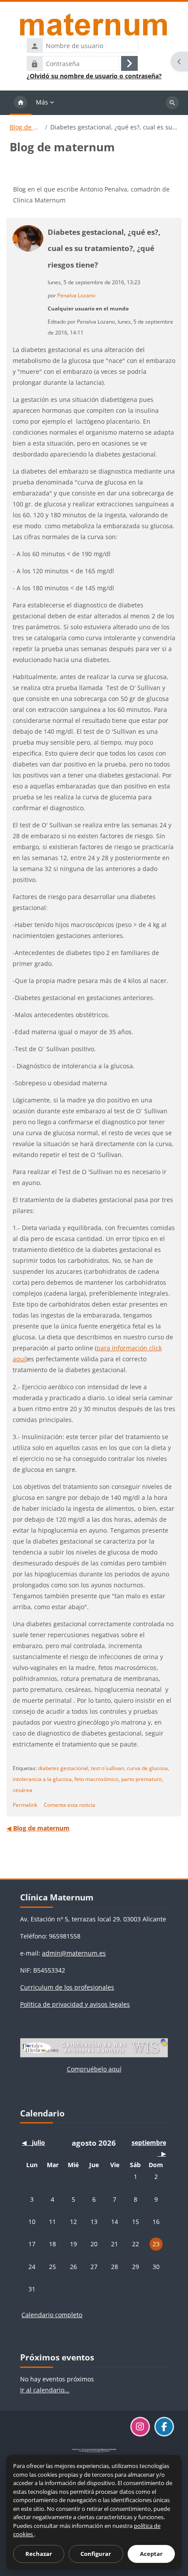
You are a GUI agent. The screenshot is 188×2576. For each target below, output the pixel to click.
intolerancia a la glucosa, (43, 1779)
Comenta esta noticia (70, 1805)
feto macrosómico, (97, 1779)
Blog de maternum (26, 127)
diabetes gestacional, (64, 1768)
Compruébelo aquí (94, 2069)
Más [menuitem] (42, 102)
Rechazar (39, 2554)
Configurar (96, 2554)
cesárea (23, 1790)
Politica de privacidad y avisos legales (75, 2004)
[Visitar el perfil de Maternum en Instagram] (140, 2427)
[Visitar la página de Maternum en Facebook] (164, 2427)
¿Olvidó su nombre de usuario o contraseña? (94, 76)
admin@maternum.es (74, 1953)
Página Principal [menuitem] (21, 103)
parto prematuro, (142, 1779)
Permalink (25, 1805)
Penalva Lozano (76, 295)
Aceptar (151, 2554)
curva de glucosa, (148, 1768)
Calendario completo (52, 2315)
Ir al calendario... (45, 2390)
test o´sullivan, (108, 1768)
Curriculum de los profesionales (67, 1987)
